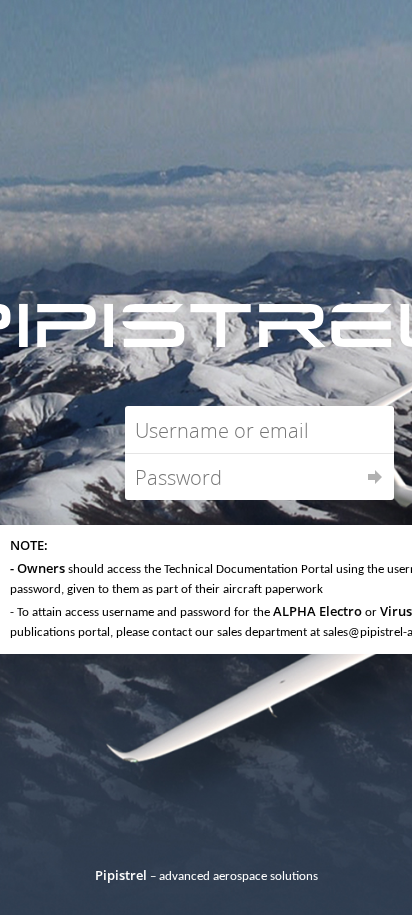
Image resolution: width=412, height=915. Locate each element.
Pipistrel (121, 875)
